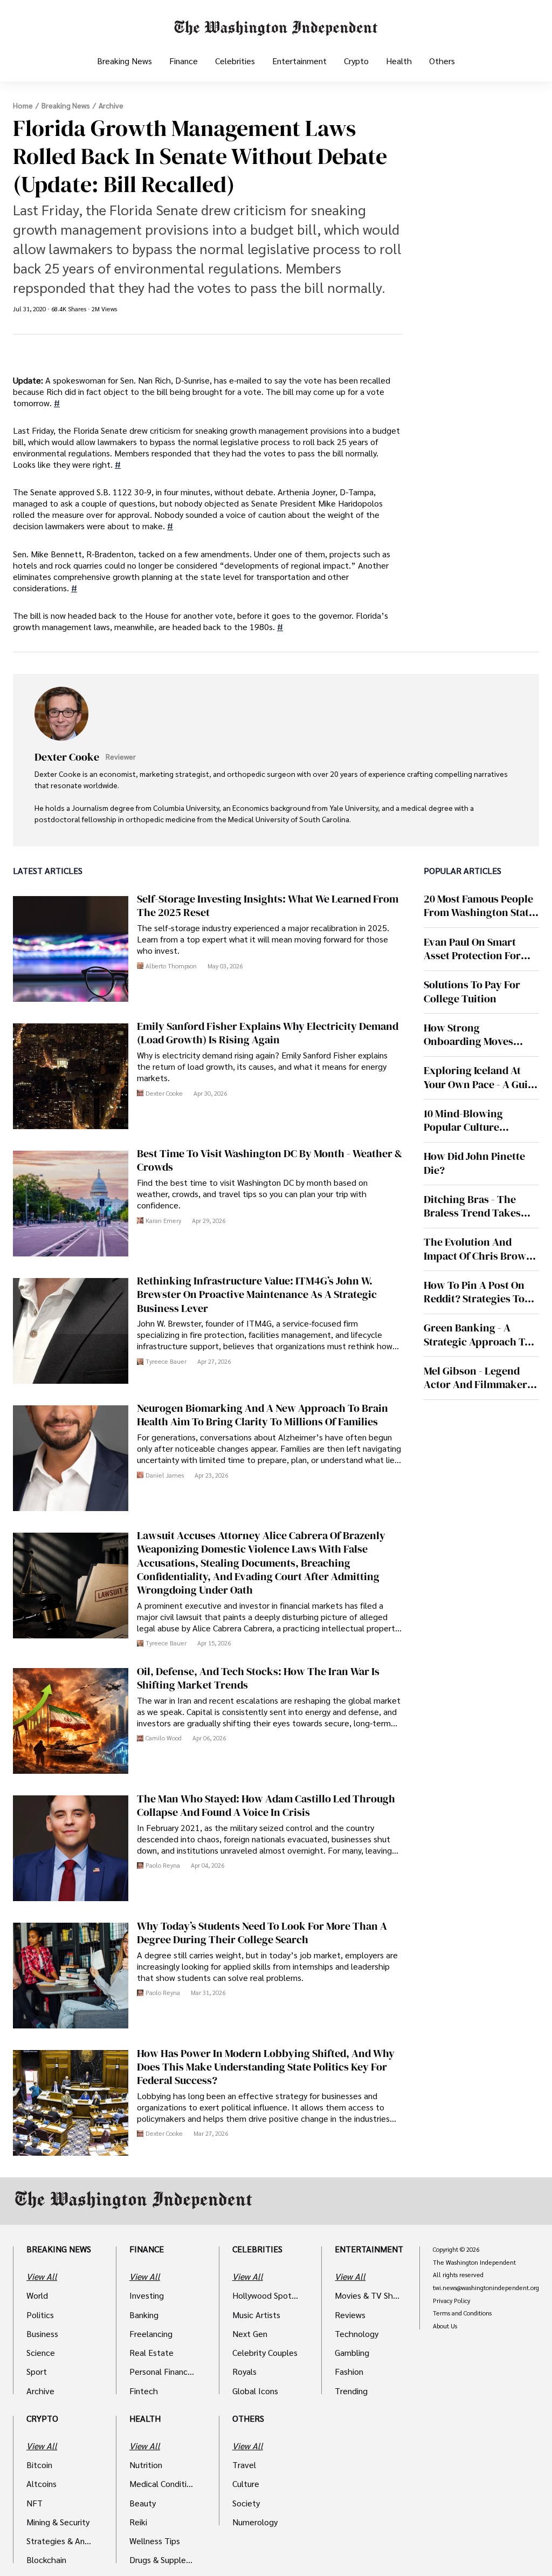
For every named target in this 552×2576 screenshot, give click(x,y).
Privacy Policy (451, 2301)
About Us (445, 2326)
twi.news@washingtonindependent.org (486, 2288)
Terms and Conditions (462, 2313)
